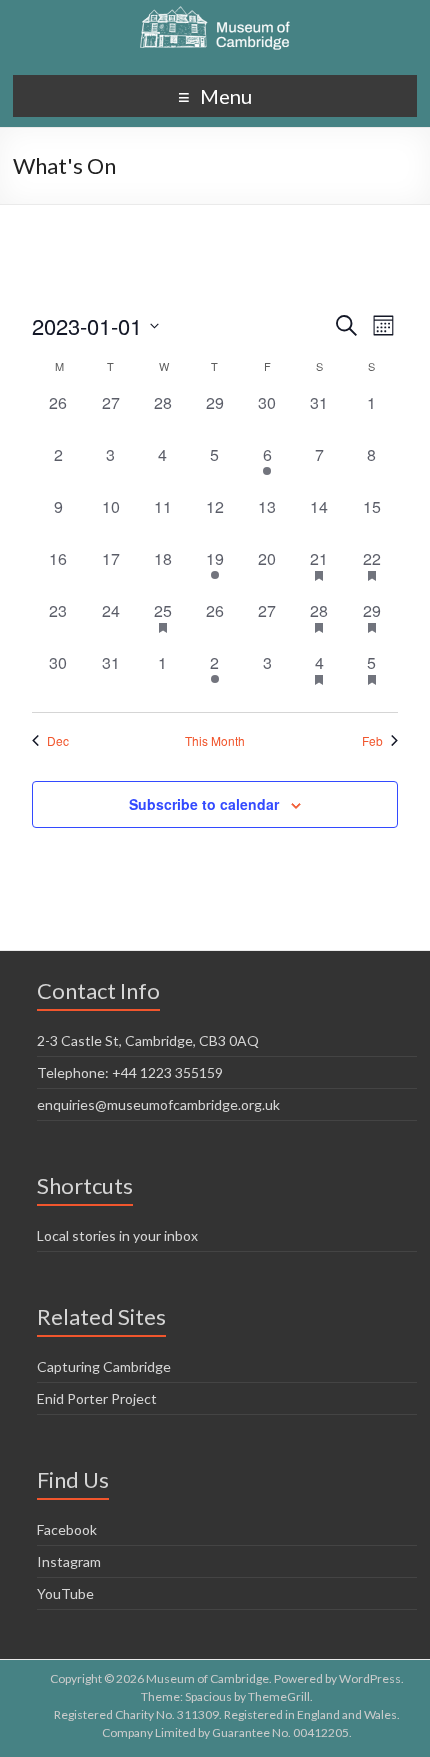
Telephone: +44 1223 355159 (130, 1072)
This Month (215, 741)
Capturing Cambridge (104, 1366)
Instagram (69, 1561)
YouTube (65, 1593)
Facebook (67, 1529)
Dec (58, 741)
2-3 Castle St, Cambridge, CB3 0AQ (148, 1040)
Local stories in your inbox (117, 1235)
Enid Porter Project (97, 1398)
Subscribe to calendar (204, 804)
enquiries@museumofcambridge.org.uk (158, 1104)
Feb (372, 741)
